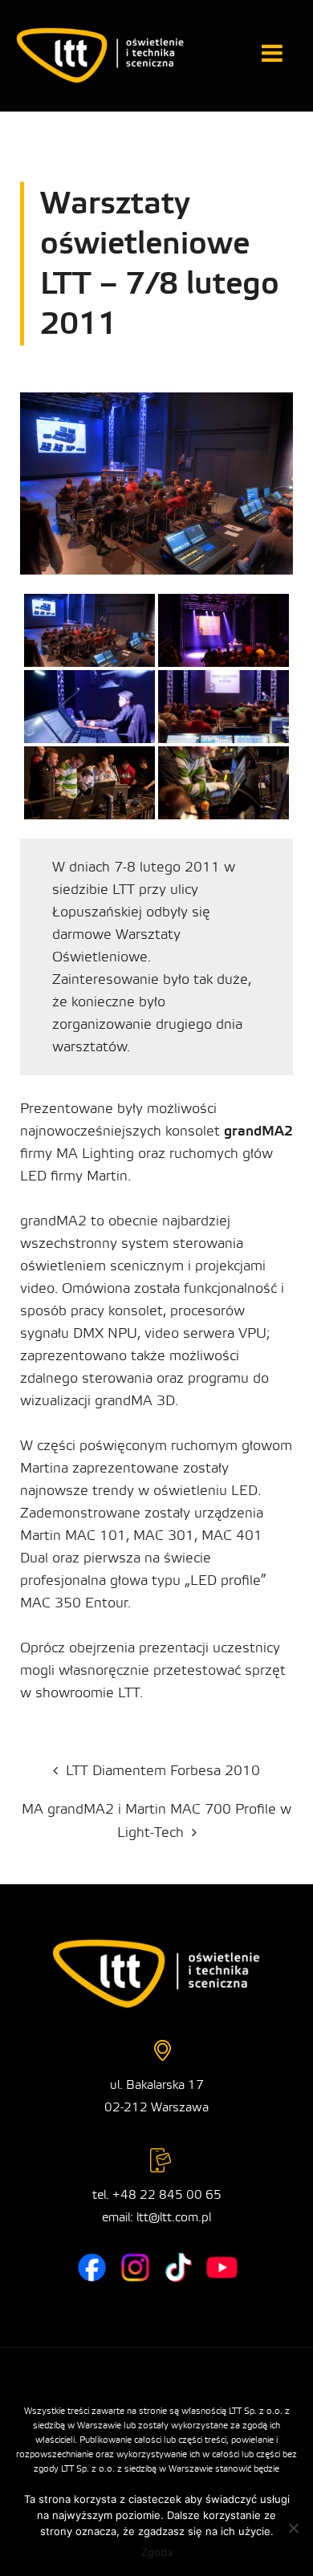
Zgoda (157, 2552)
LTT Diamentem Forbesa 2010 (163, 1771)
